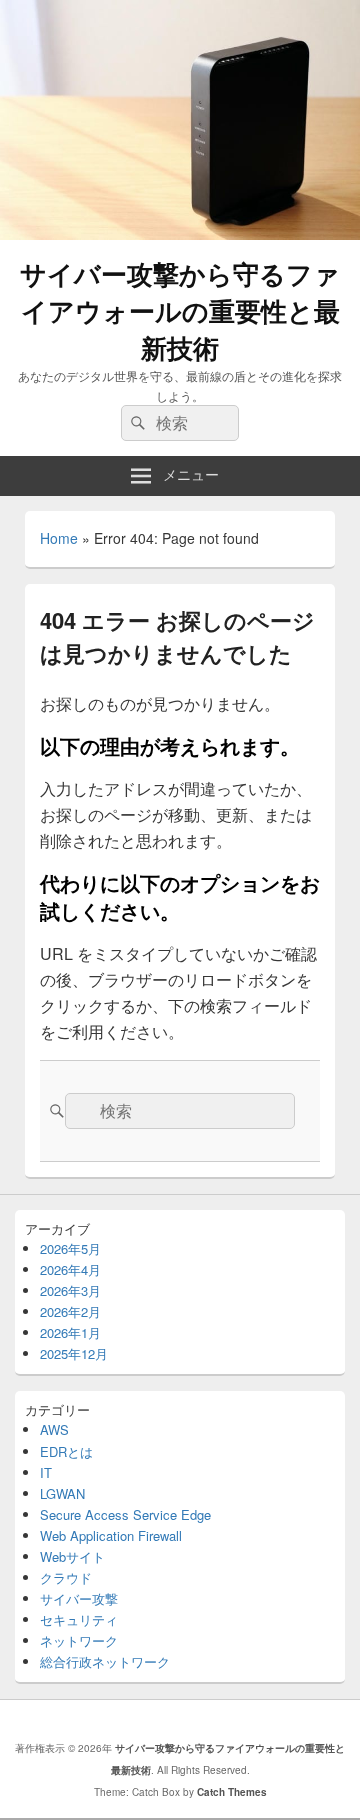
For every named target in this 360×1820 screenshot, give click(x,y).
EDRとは (66, 1451)
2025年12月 (74, 1353)
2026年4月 (70, 1269)
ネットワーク (79, 1640)
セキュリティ (79, 1619)
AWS (54, 1429)
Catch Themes (232, 1792)
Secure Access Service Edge (125, 1514)
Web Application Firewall (111, 1535)
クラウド (66, 1577)
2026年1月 (70, 1332)
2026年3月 (70, 1290)
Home (59, 538)
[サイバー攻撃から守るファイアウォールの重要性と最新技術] (180, 233)
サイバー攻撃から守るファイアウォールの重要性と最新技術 (180, 310)
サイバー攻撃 (79, 1598)
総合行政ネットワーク (105, 1661)
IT (46, 1472)
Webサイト (72, 1556)
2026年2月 (70, 1311)
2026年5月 (70, 1248)
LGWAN (62, 1493)
